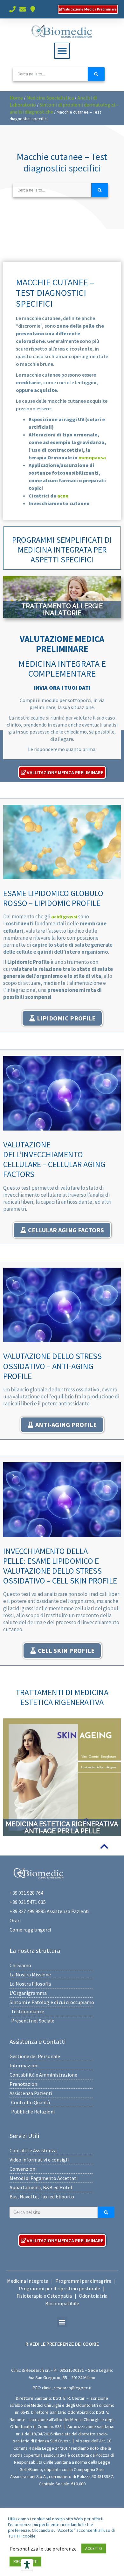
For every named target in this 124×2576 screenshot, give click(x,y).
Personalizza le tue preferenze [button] (43, 2549)
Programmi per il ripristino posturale (59, 2288)
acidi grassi (64, 916)
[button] (62, 51)
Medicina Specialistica (50, 98)
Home (16, 98)
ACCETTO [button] (94, 2548)
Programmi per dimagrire (83, 2281)
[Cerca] (96, 74)
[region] (62, 597)
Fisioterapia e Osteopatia (44, 2296)
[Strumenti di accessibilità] (27, 2565)
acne (63, 496)
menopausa (92, 457)
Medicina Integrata (28, 2281)
